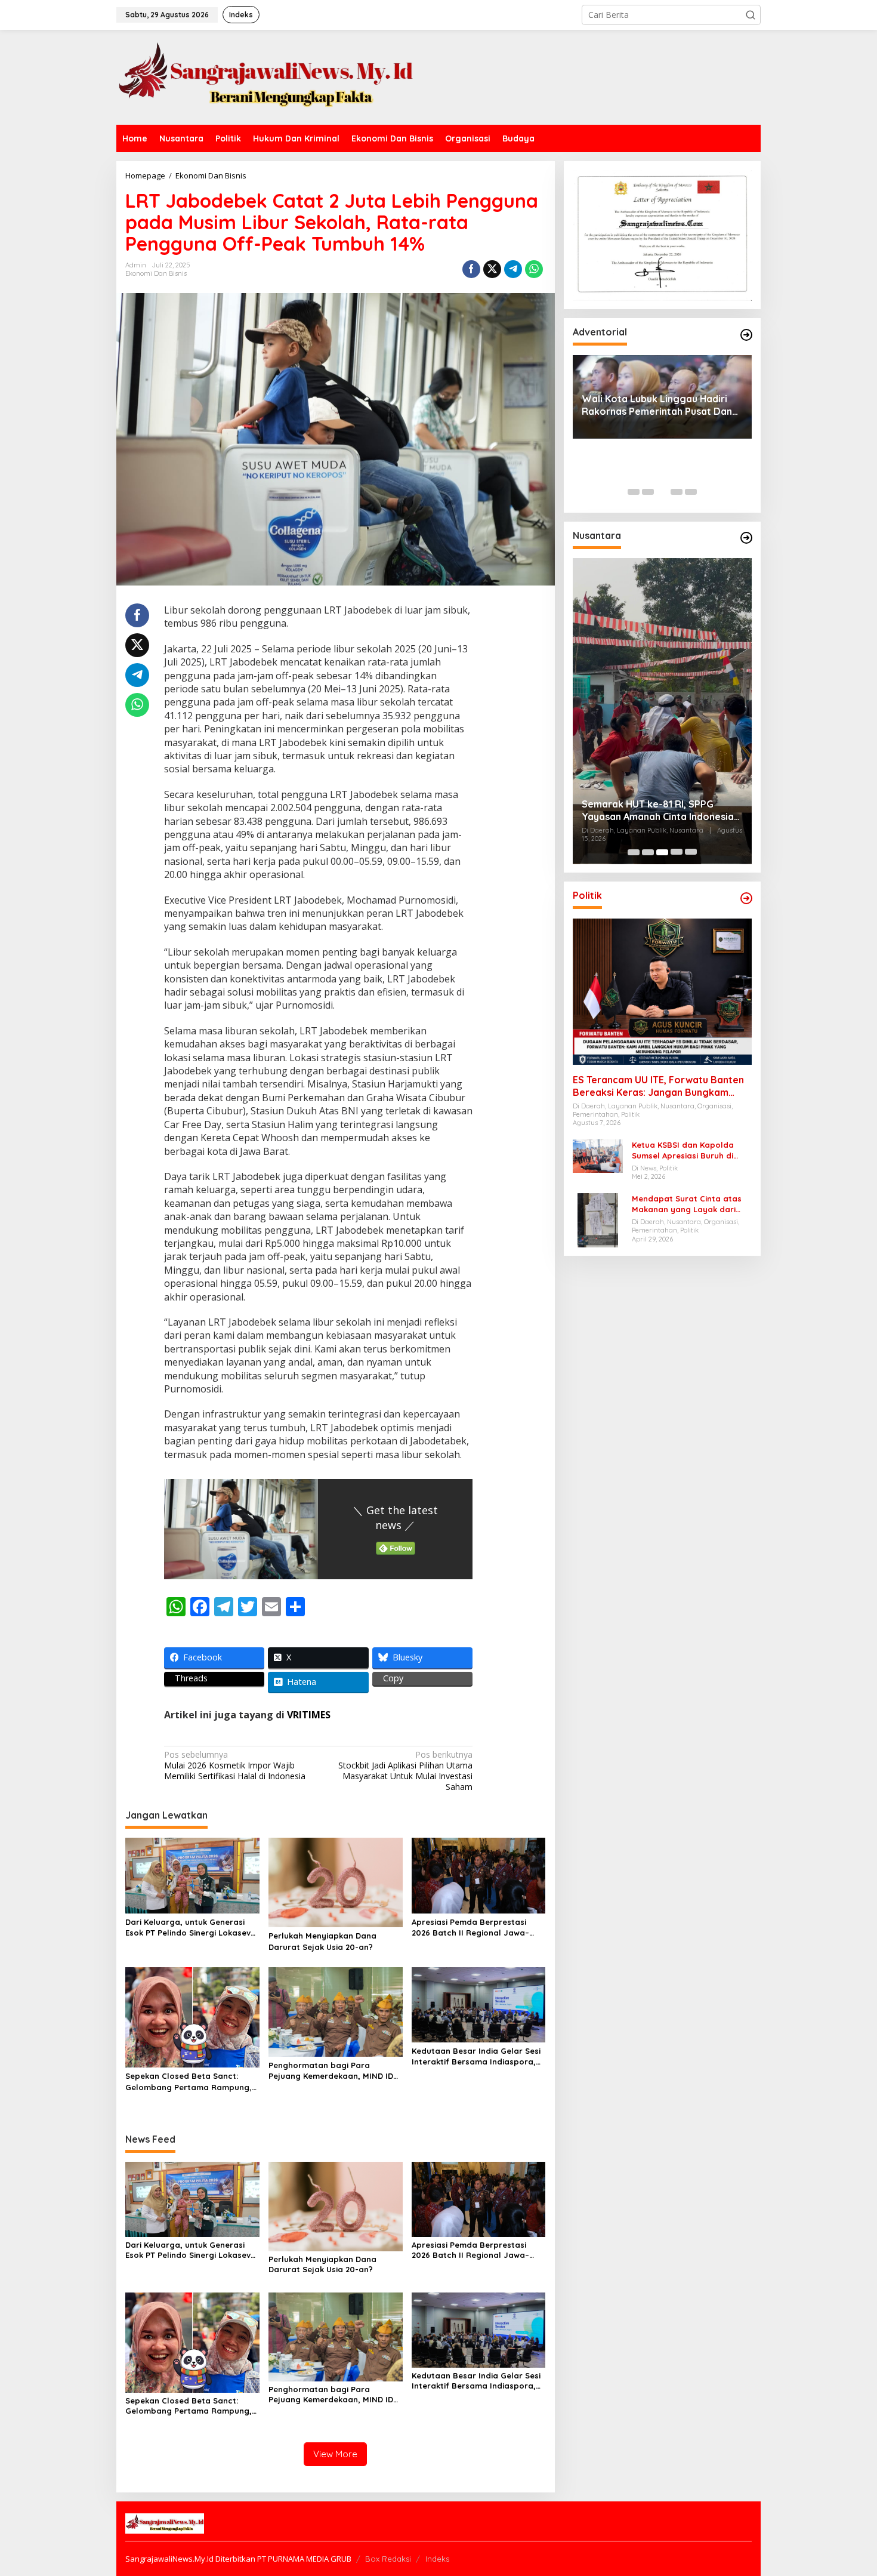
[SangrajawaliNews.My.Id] (265, 76)
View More (335, 2454)
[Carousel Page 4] (677, 492)
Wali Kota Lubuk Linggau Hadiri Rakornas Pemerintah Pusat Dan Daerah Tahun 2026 (657, 405)
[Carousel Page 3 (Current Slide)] (662, 492)
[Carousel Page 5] (691, 492)
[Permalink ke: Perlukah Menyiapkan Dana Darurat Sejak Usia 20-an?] (336, 1882)
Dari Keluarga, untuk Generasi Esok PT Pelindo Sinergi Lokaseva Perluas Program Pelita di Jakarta (191, 1928)
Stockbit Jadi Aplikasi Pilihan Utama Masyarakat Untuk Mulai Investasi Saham (405, 1771)
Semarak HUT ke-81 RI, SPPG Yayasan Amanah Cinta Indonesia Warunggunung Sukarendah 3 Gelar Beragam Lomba (658, 811)
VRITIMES (309, 1715)
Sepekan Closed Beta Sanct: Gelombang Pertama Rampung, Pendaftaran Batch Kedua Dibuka (189, 2082)
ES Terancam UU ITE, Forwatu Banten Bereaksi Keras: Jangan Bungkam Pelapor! (658, 1086)
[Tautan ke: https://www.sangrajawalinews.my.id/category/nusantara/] (746, 538)
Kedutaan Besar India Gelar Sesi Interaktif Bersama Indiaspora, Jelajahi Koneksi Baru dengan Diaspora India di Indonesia (476, 2056)
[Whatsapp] (534, 269)
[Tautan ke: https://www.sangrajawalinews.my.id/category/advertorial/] (746, 335)
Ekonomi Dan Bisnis (156, 273)
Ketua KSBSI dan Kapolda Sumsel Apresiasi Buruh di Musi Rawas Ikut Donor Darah (690, 1150)
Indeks (437, 2559)
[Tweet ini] (492, 269)
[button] (751, 15)
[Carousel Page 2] (648, 492)
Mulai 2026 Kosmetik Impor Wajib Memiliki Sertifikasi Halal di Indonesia (235, 1765)
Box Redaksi (388, 2559)
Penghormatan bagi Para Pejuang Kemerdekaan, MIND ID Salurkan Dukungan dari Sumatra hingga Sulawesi (335, 2071)
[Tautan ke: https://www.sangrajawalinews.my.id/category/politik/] (746, 898)
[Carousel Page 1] (634, 492)
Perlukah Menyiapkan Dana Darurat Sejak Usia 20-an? (322, 1941)
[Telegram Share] (513, 269)
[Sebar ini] (471, 269)
